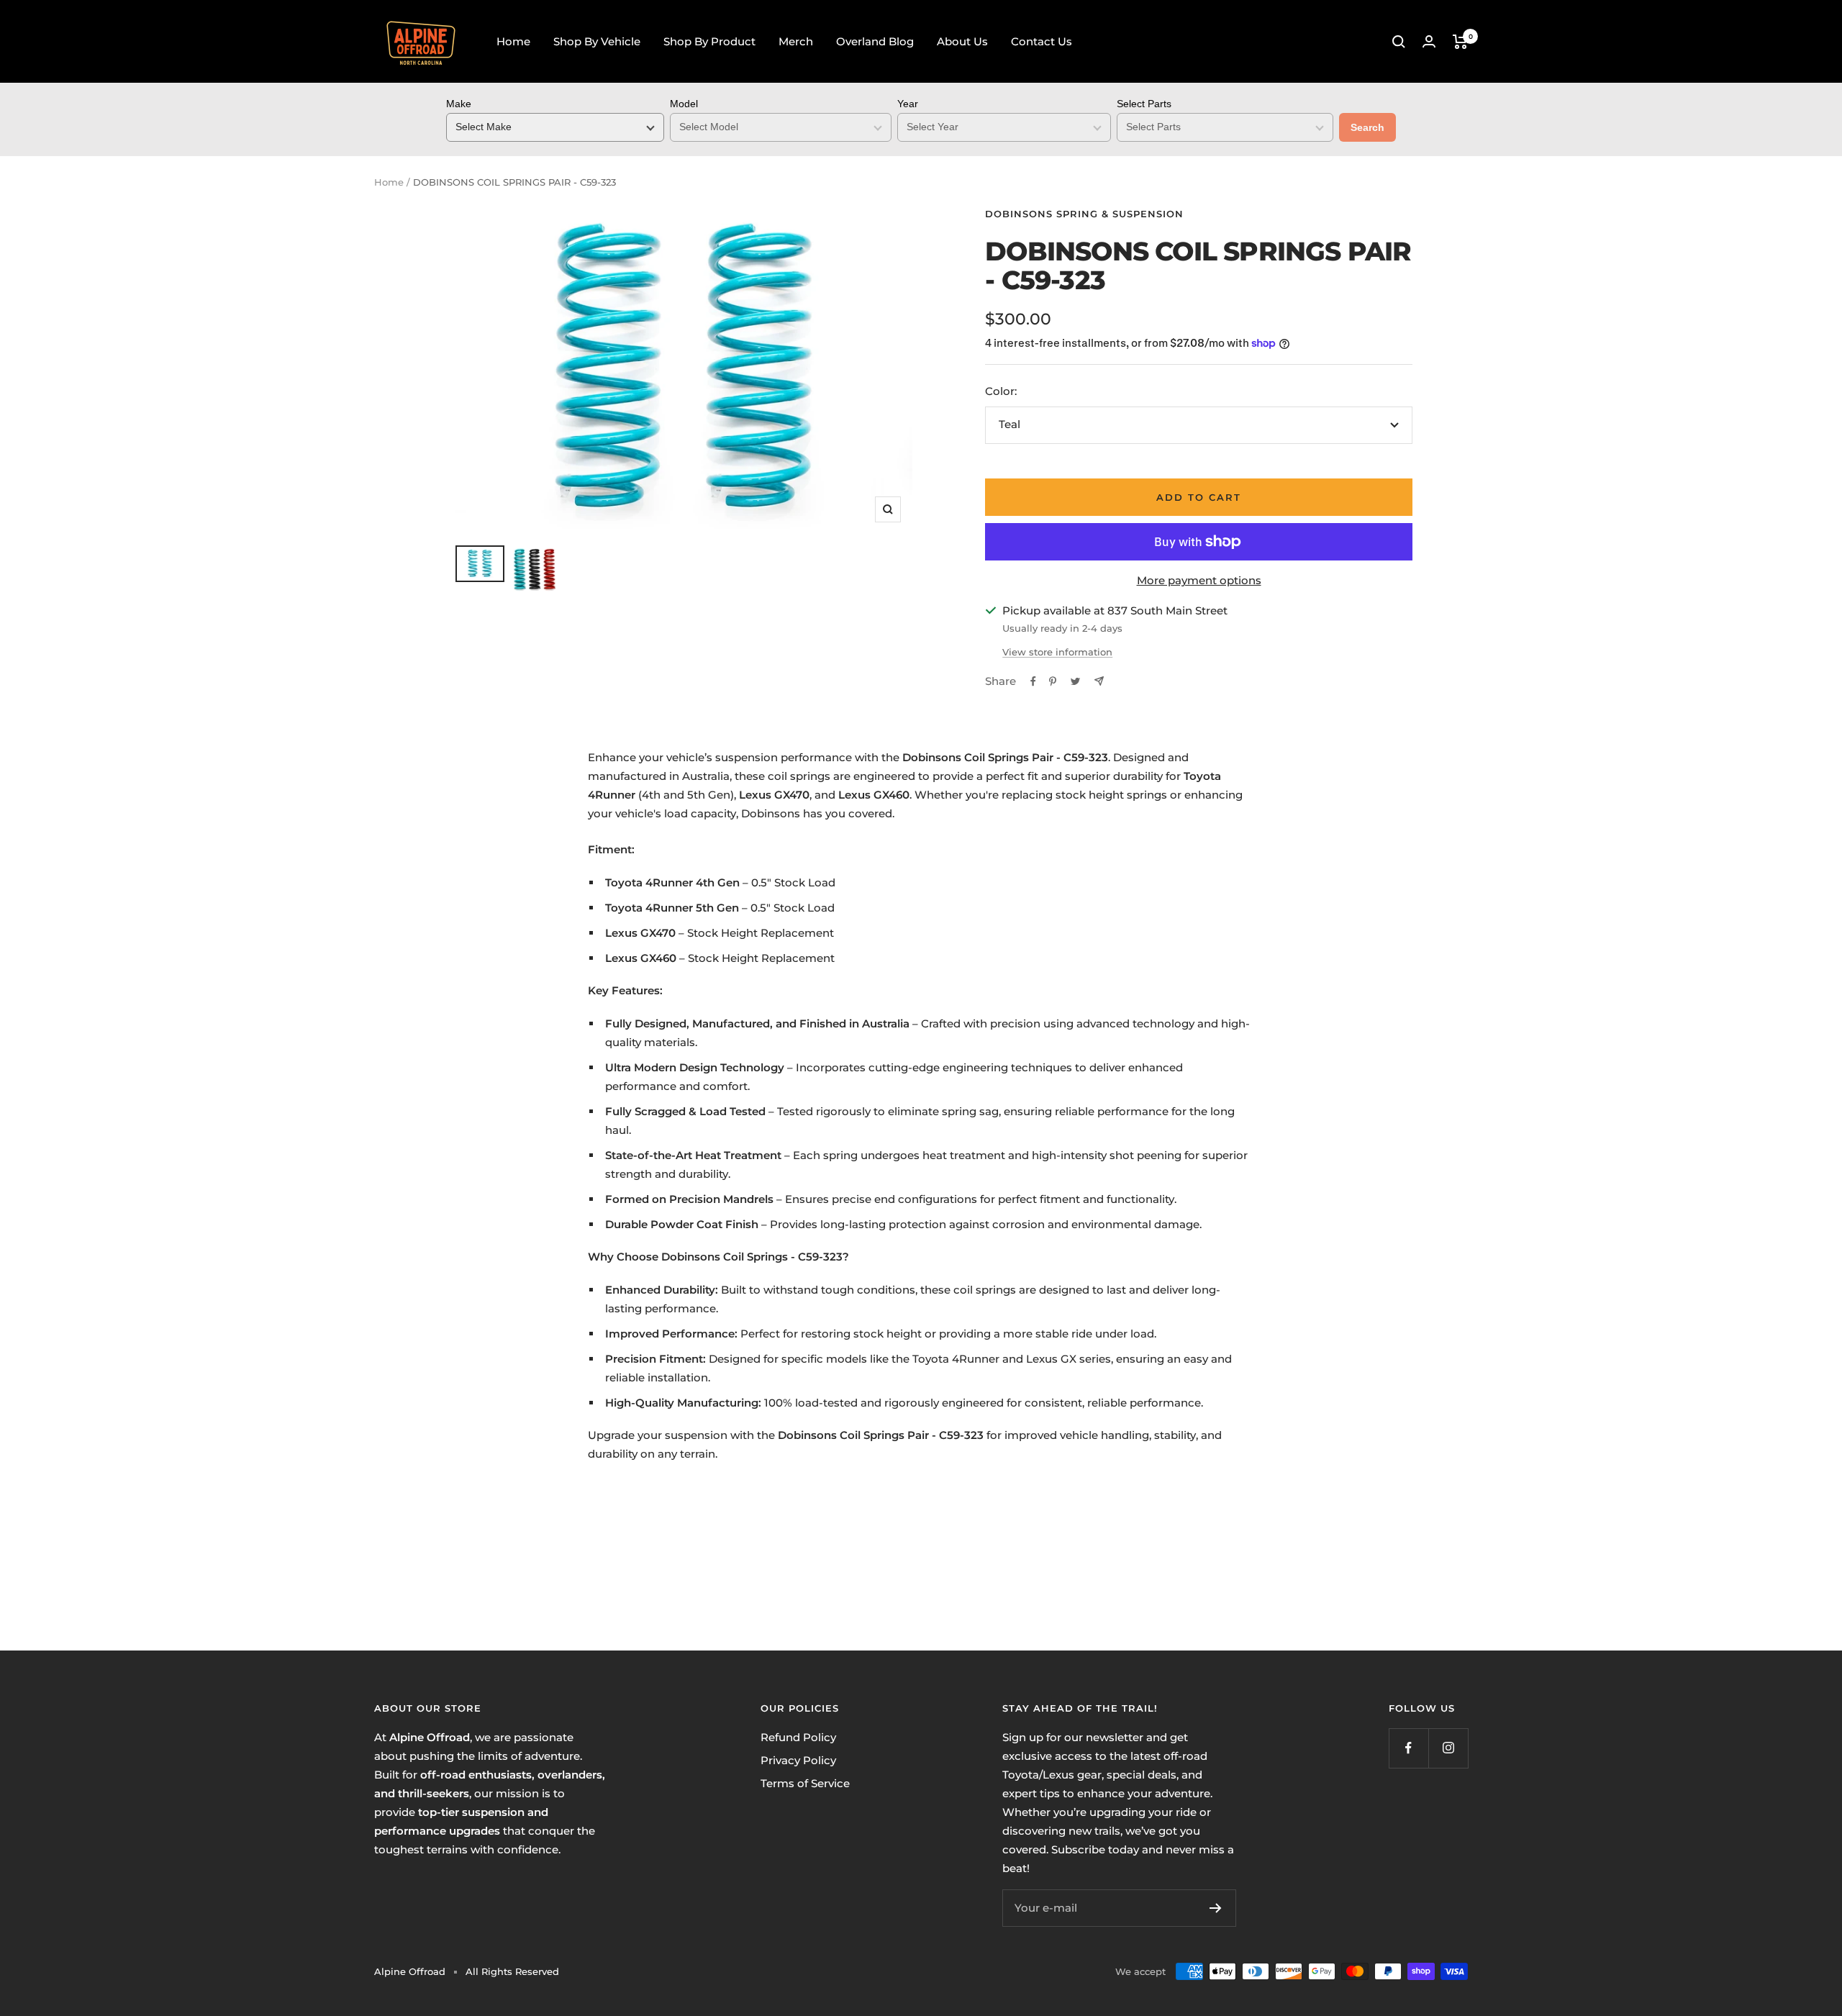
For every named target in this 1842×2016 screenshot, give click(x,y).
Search (1367, 127)
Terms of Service (805, 1783)
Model (684, 104)
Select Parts (1144, 104)
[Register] (1216, 1908)
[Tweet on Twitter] (1075, 681)
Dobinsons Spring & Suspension (1084, 214)
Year (908, 104)
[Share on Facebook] (1033, 681)
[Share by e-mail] (1099, 681)
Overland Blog (875, 41)
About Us (962, 41)
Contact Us (1042, 41)
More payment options (1199, 580)
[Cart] (1460, 42)
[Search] (1399, 42)
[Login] (1429, 41)
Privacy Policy (798, 1760)
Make (459, 104)
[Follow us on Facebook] (1408, 1748)
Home (513, 41)
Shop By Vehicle (597, 41)
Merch (796, 41)
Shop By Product (709, 41)
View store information (1057, 652)
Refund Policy (798, 1737)
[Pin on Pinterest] (1053, 681)
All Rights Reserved (512, 1971)
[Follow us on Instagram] (1448, 1748)
